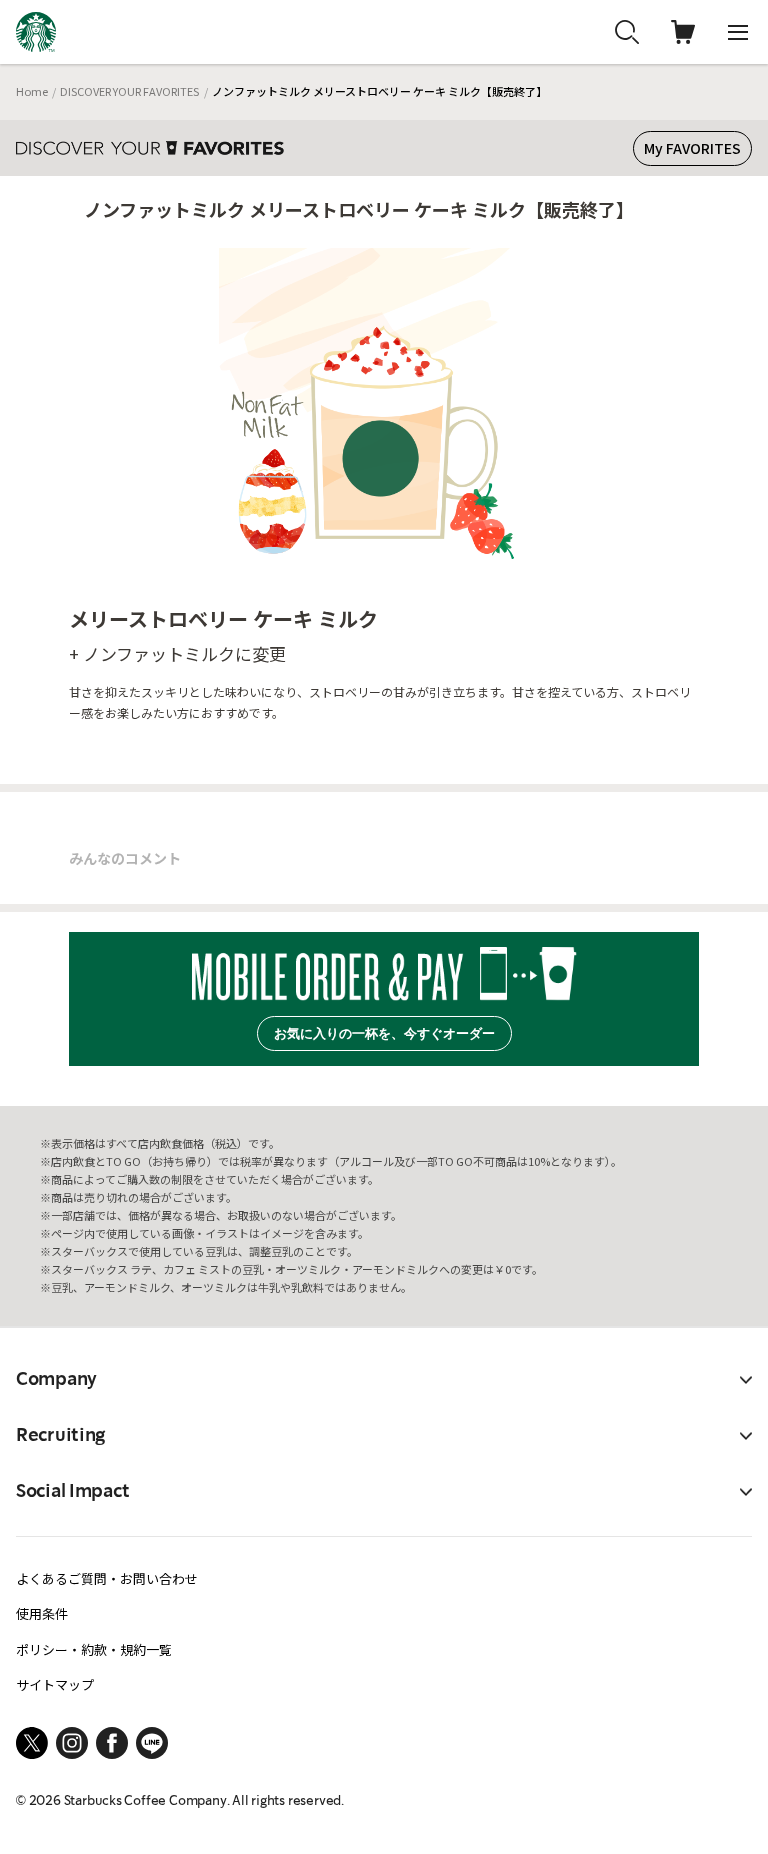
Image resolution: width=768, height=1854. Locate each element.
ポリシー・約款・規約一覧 (94, 1649)
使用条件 (42, 1613)
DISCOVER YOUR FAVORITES (129, 91)
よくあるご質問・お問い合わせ (107, 1578)
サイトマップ (55, 1684)
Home (32, 91)
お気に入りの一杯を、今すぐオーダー (384, 1033)
